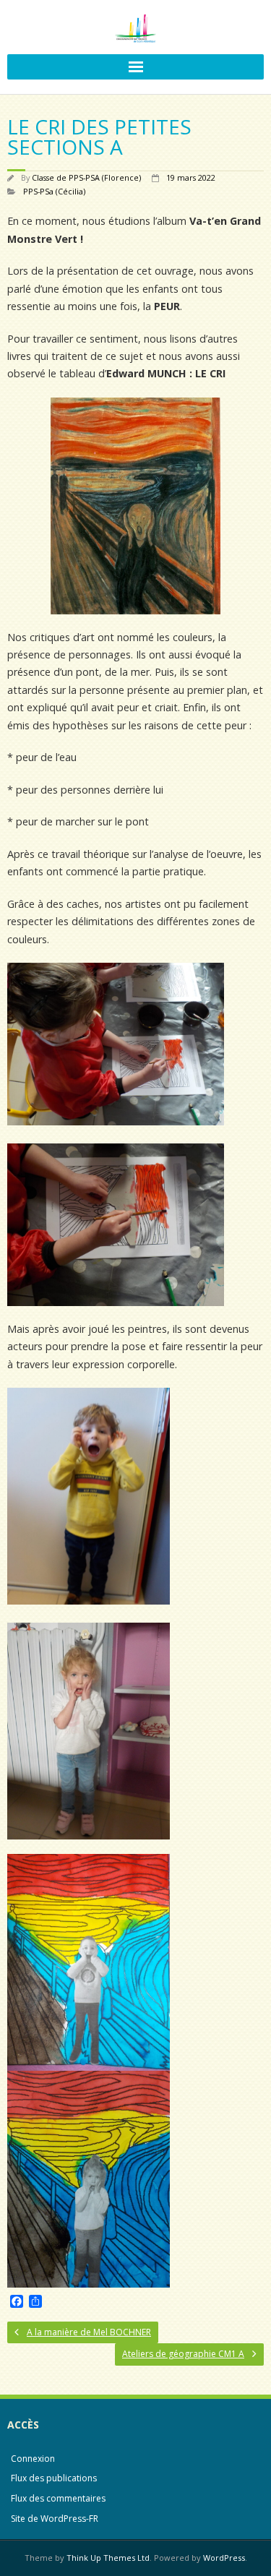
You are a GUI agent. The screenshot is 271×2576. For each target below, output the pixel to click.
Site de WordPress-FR (55, 2519)
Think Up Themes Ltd (108, 2558)
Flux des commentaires (58, 2498)
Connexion (33, 2459)
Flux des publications (54, 2478)
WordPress (224, 2558)
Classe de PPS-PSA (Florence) (86, 177)
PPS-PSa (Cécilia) (54, 191)
